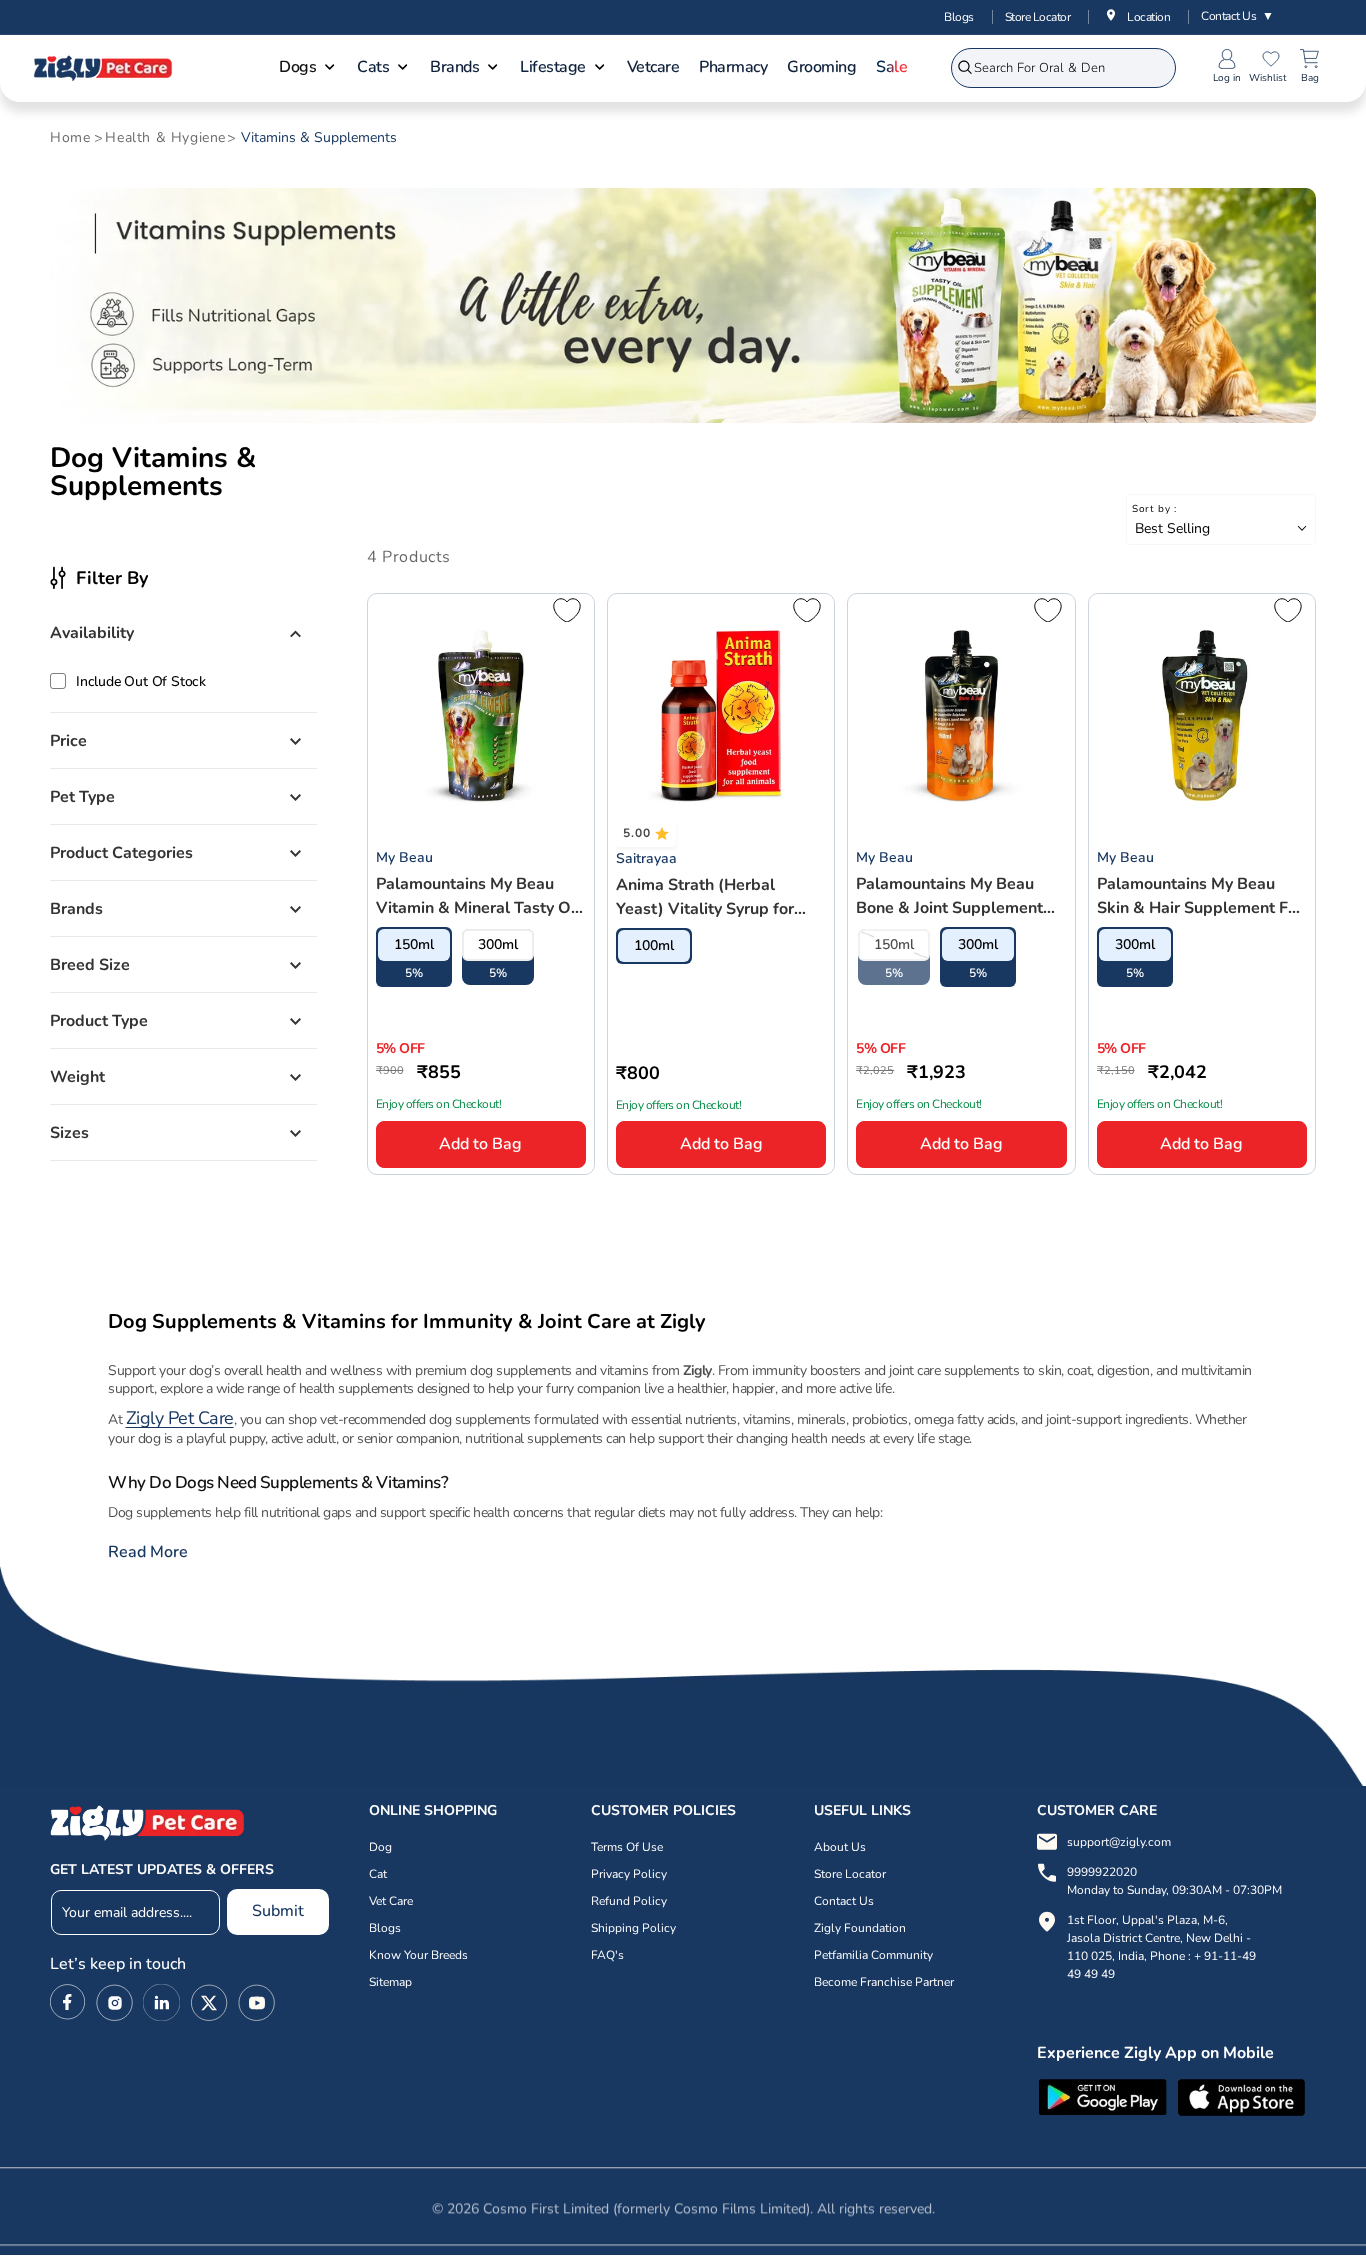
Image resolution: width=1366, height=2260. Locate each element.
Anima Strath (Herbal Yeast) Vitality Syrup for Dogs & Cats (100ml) (705, 897)
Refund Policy (629, 1901)
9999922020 (1174, 1881)
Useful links (862, 1810)
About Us (840, 1847)
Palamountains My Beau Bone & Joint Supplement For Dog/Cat (949, 896)
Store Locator (1038, 17)
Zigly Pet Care (180, 1418)
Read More (148, 1552)
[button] (308, 69)
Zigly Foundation (860, 1928)
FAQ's (607, 1955)
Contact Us (1237, 16)
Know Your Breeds (418, 1955)
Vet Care (391, 1901)
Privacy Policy (629, 1874)
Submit (278, 1911)
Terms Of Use (627, 1847)
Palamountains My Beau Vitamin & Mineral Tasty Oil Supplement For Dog (478, 896)
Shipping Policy (633, 1928)
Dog (380, 1847)
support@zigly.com (1119, 1842)
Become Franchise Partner (884, 1982)
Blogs (959, 17)
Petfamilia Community (873, 1955)
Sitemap (390, 1982)
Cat (378, 1874)
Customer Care (1097, 1810)
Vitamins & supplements (319, 138)
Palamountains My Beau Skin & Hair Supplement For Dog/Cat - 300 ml (1200, 896)
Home (70, 138)
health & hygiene (165, 138)
